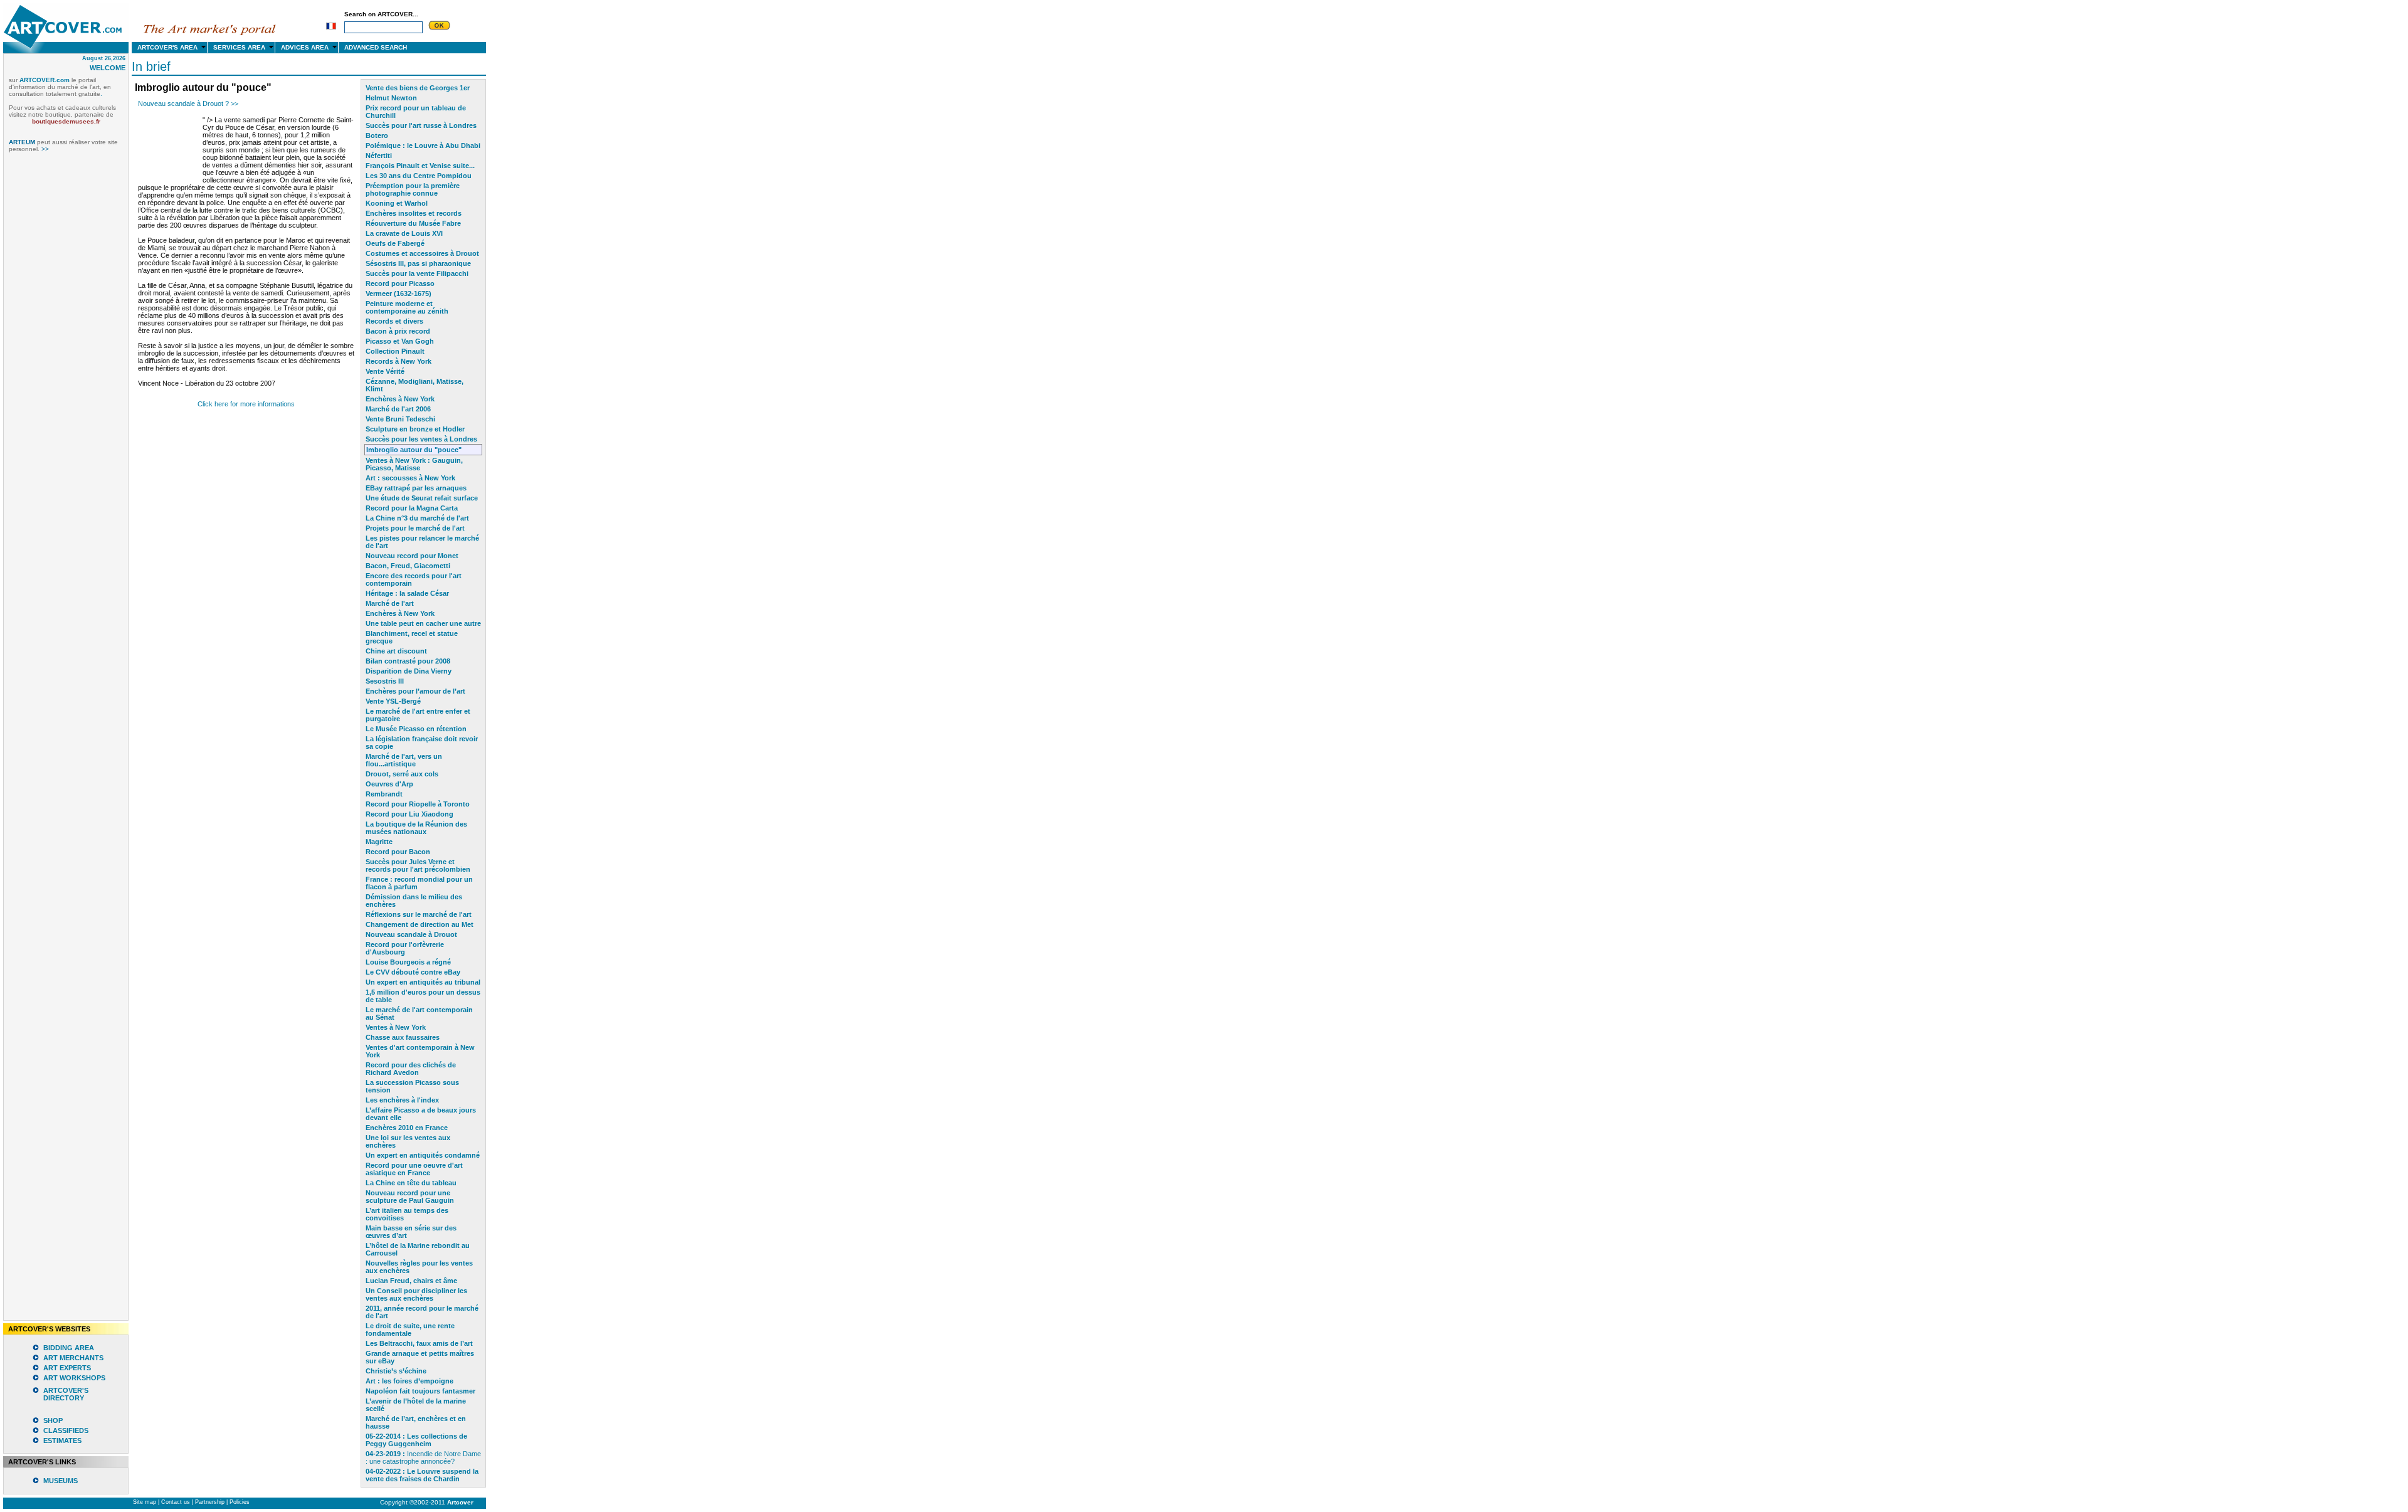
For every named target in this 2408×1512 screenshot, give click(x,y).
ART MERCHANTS (73, 1358)
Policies (240, 1502)
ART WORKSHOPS (74, 1378)
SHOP (53, 1420)
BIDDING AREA (69, 1348)
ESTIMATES (62, 1441)
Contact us (176, 1502)
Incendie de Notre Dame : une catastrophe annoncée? (423, 1457)
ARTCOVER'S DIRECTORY (66, 1394)
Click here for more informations (246, 404)
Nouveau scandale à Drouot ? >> (188, 103)
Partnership (210, 1502)
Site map (145, 1502)
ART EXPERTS (67, 1368)
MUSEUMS (61, 1481)
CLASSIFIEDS (66, 1430)
